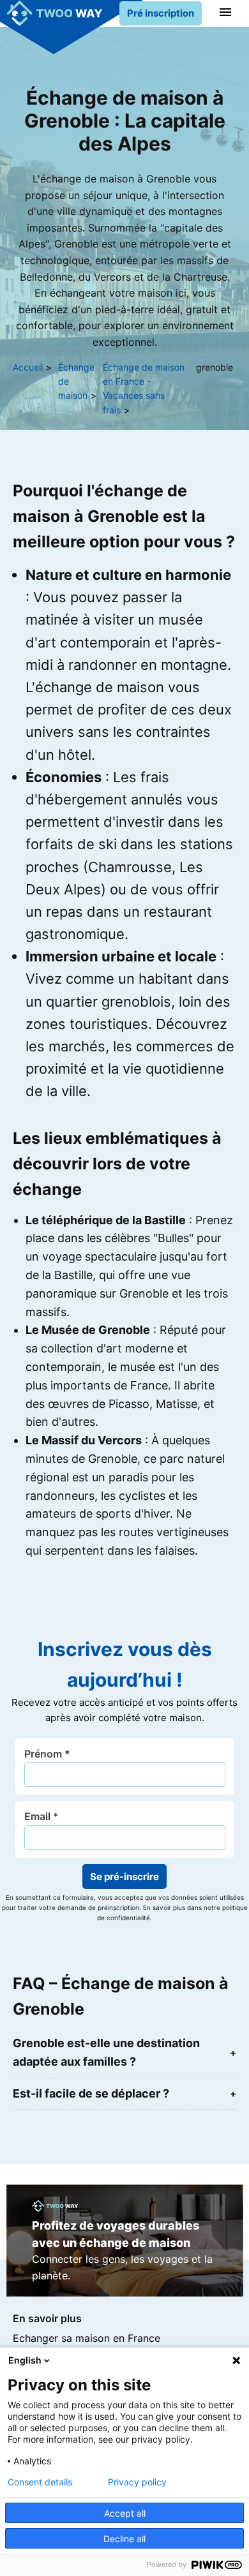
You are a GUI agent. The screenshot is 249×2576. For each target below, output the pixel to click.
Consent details (40, 2482)
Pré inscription (161, 13)
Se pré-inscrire (124, 1876)
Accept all (125, 2513)
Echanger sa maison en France (87, 2338)
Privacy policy (137, 2482)
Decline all (124, 2539)
